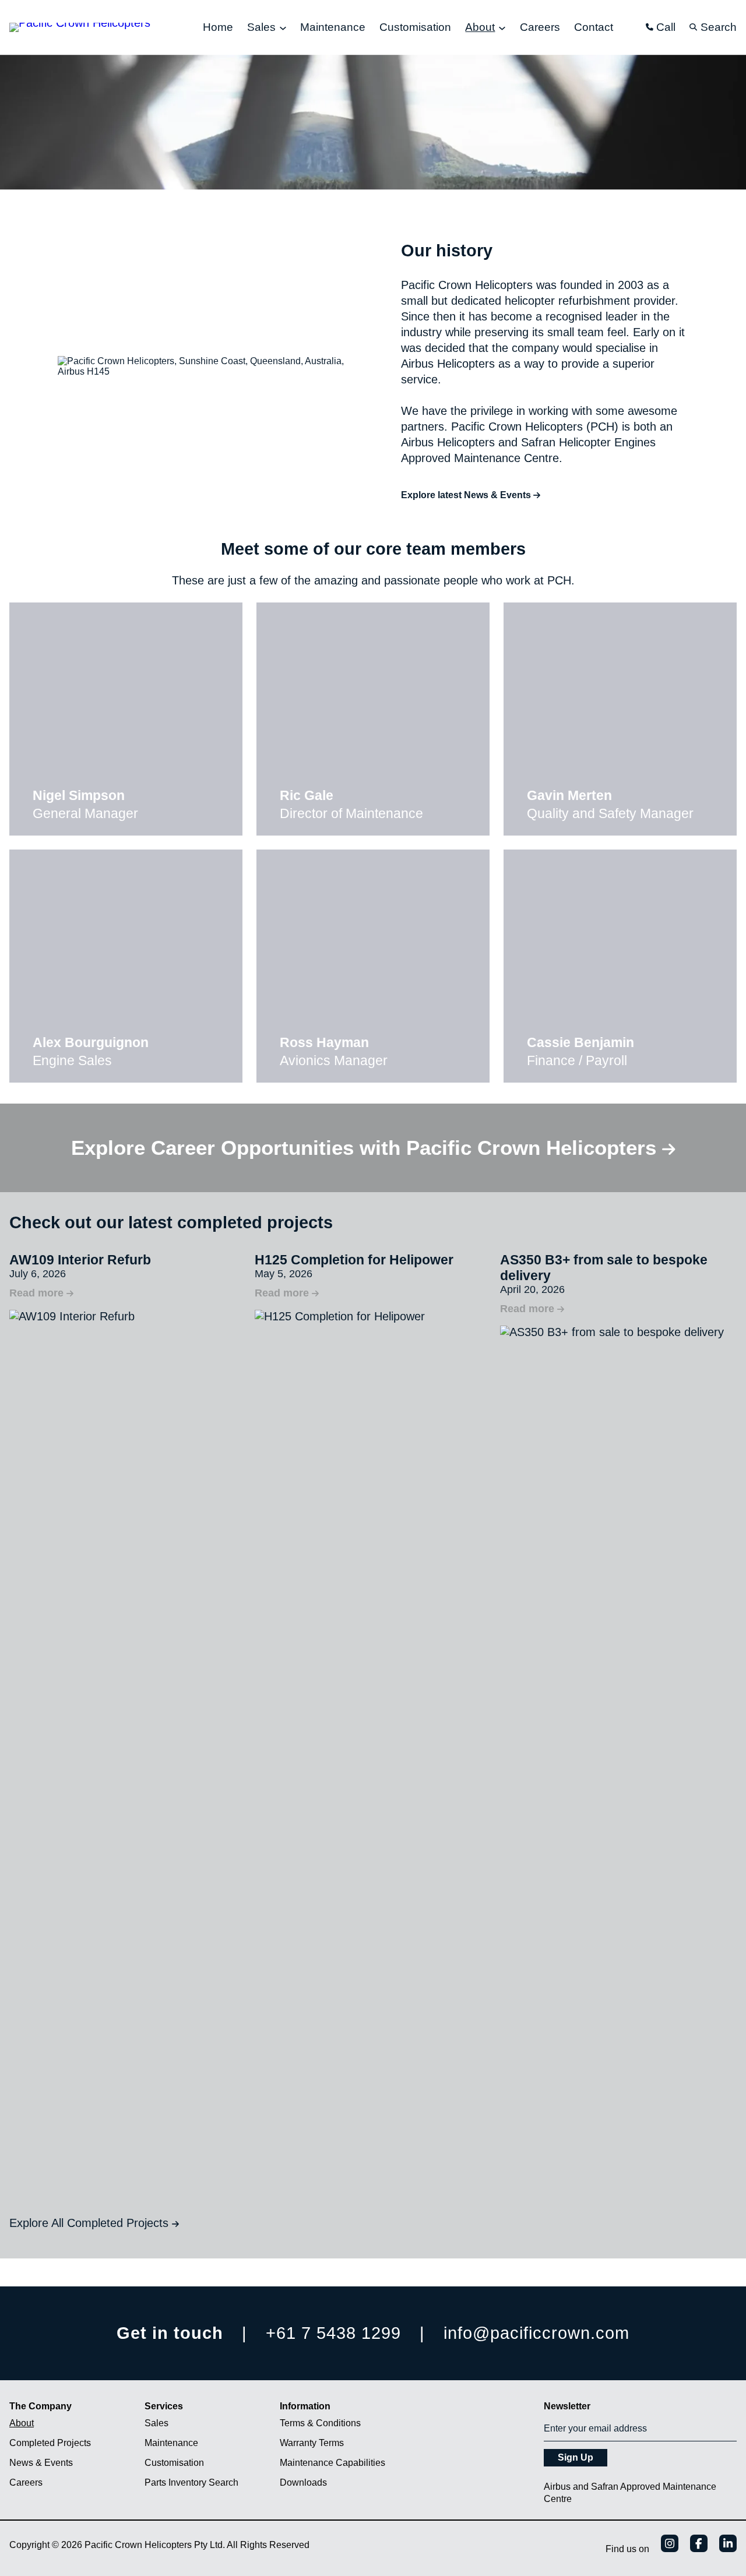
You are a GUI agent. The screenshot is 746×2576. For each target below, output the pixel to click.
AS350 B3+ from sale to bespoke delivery (604, 1268)
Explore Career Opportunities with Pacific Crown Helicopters (367, 1148)
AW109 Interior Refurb (80, 1260)
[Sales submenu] (283, 28)
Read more (41, 1293)
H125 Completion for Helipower (354, 1260)
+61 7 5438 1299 (333, 2333)
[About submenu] (502, 28)
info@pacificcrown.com (536, 2333)
